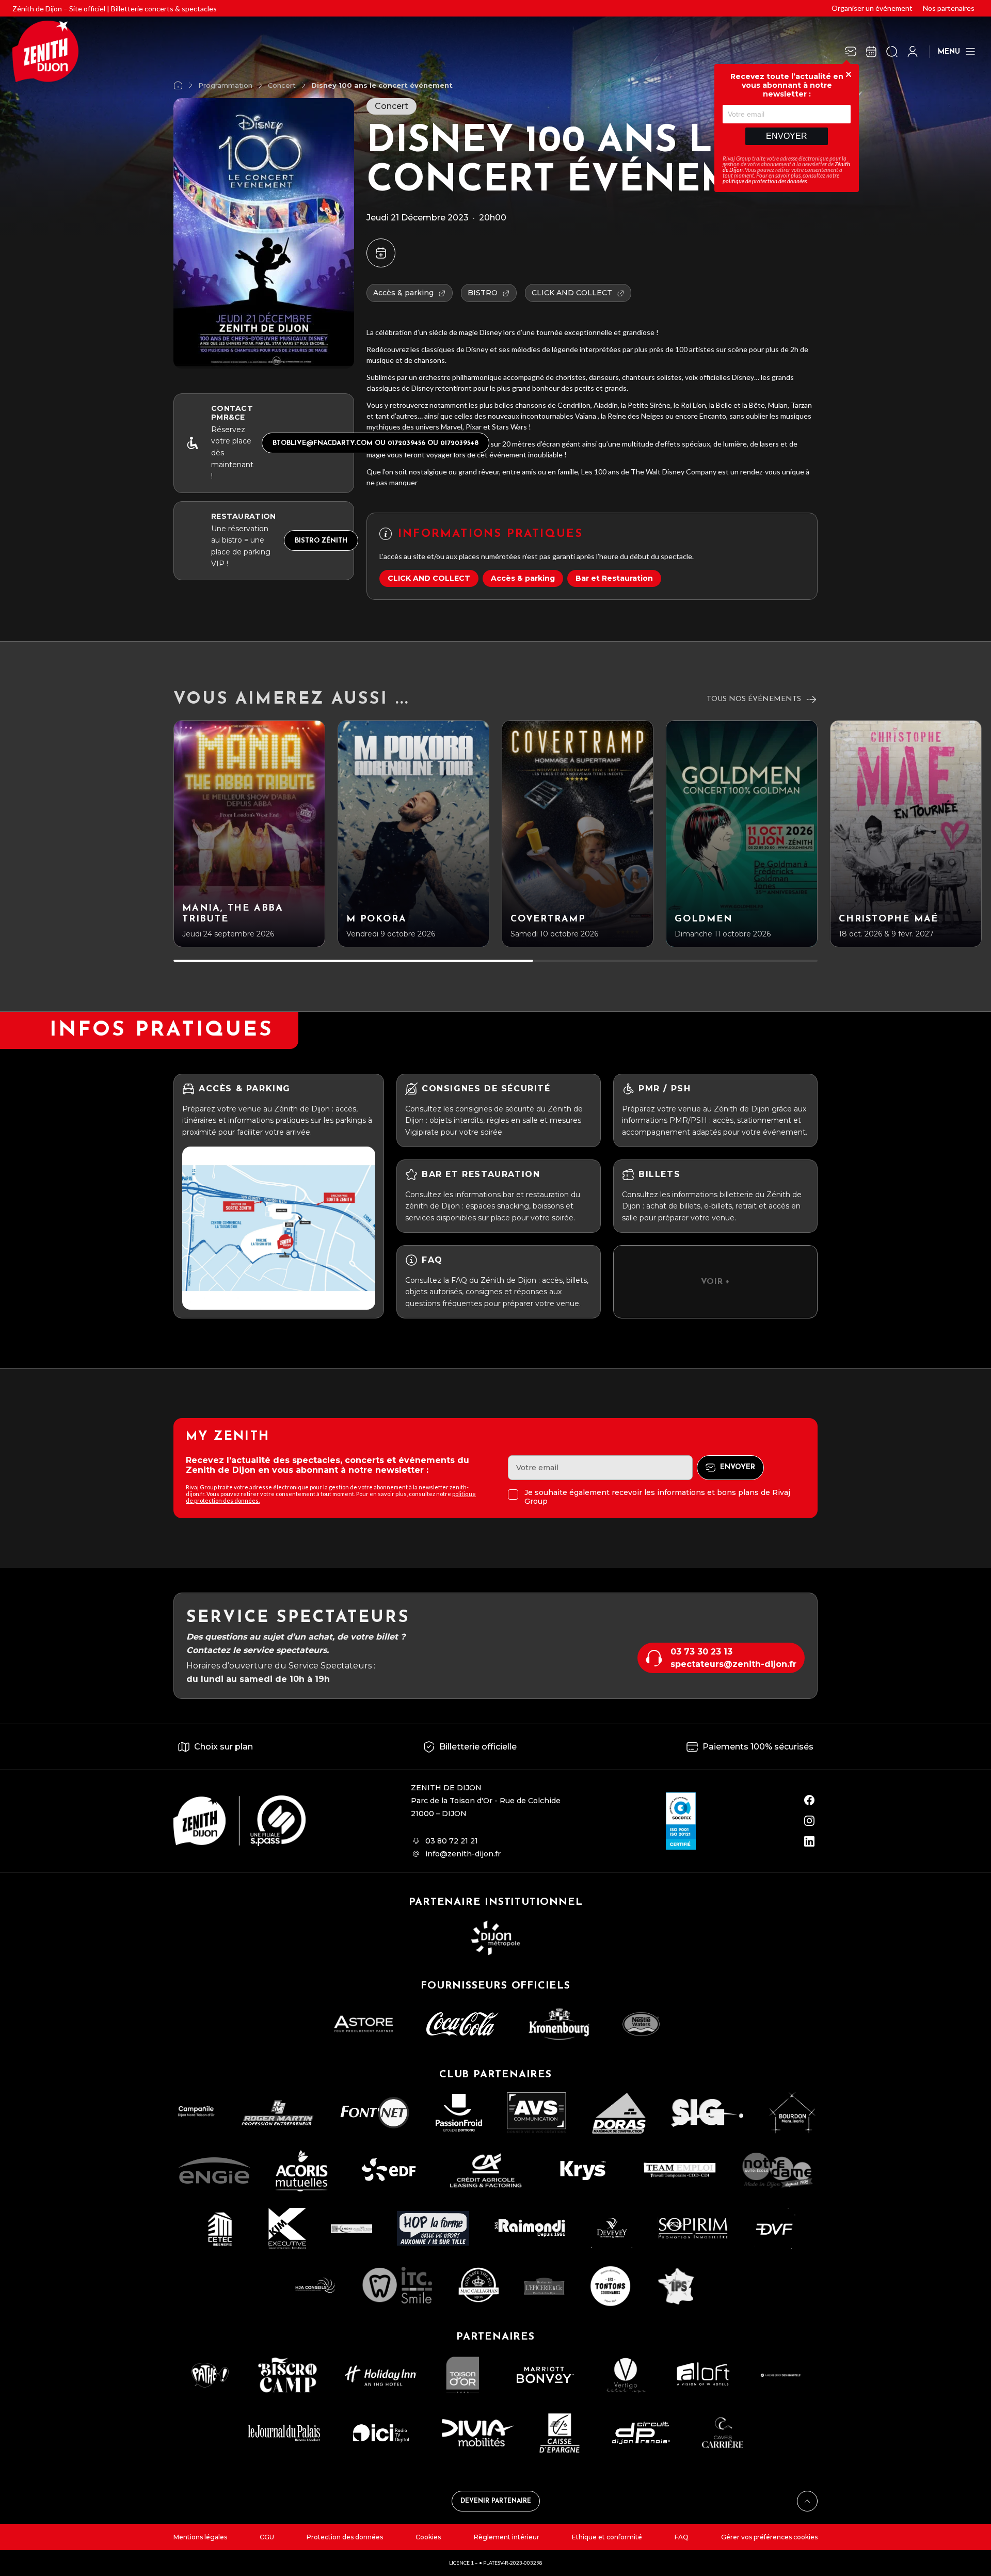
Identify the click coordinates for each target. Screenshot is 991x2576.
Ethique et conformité (607, 2537)
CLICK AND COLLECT (429, 578)
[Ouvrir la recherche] (892, 52)
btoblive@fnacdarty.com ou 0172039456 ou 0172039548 (375, 443)
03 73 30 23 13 (701, 1652)
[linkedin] (809, 1841)
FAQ (682, 2537)
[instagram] (809, 1821)
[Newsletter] (851, 52)
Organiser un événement (872, 8)
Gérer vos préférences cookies (769, 2537)
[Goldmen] (742, 834)
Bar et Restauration (614, 578)
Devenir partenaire (496, 2501)
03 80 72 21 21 (452, 1841)
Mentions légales (200, 2537)
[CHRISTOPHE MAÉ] (906, 834)
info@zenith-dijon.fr (463, 1854)
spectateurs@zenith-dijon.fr (733, 1664)
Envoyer (787, 136)
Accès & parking (523, 578)
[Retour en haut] (807, 2501)
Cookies (428, 2537)
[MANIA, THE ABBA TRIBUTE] (249, 834)
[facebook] (809, 1800)
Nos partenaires (949, 8)
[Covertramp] (578, 834)
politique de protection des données (765, 181)
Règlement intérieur (507, 2537)
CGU (267, 2537)
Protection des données (345, 2537)
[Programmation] (871, 52)
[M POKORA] (413, 834)
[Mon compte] (913, 52)
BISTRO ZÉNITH (321, 541)
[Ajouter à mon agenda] (381, 253)
